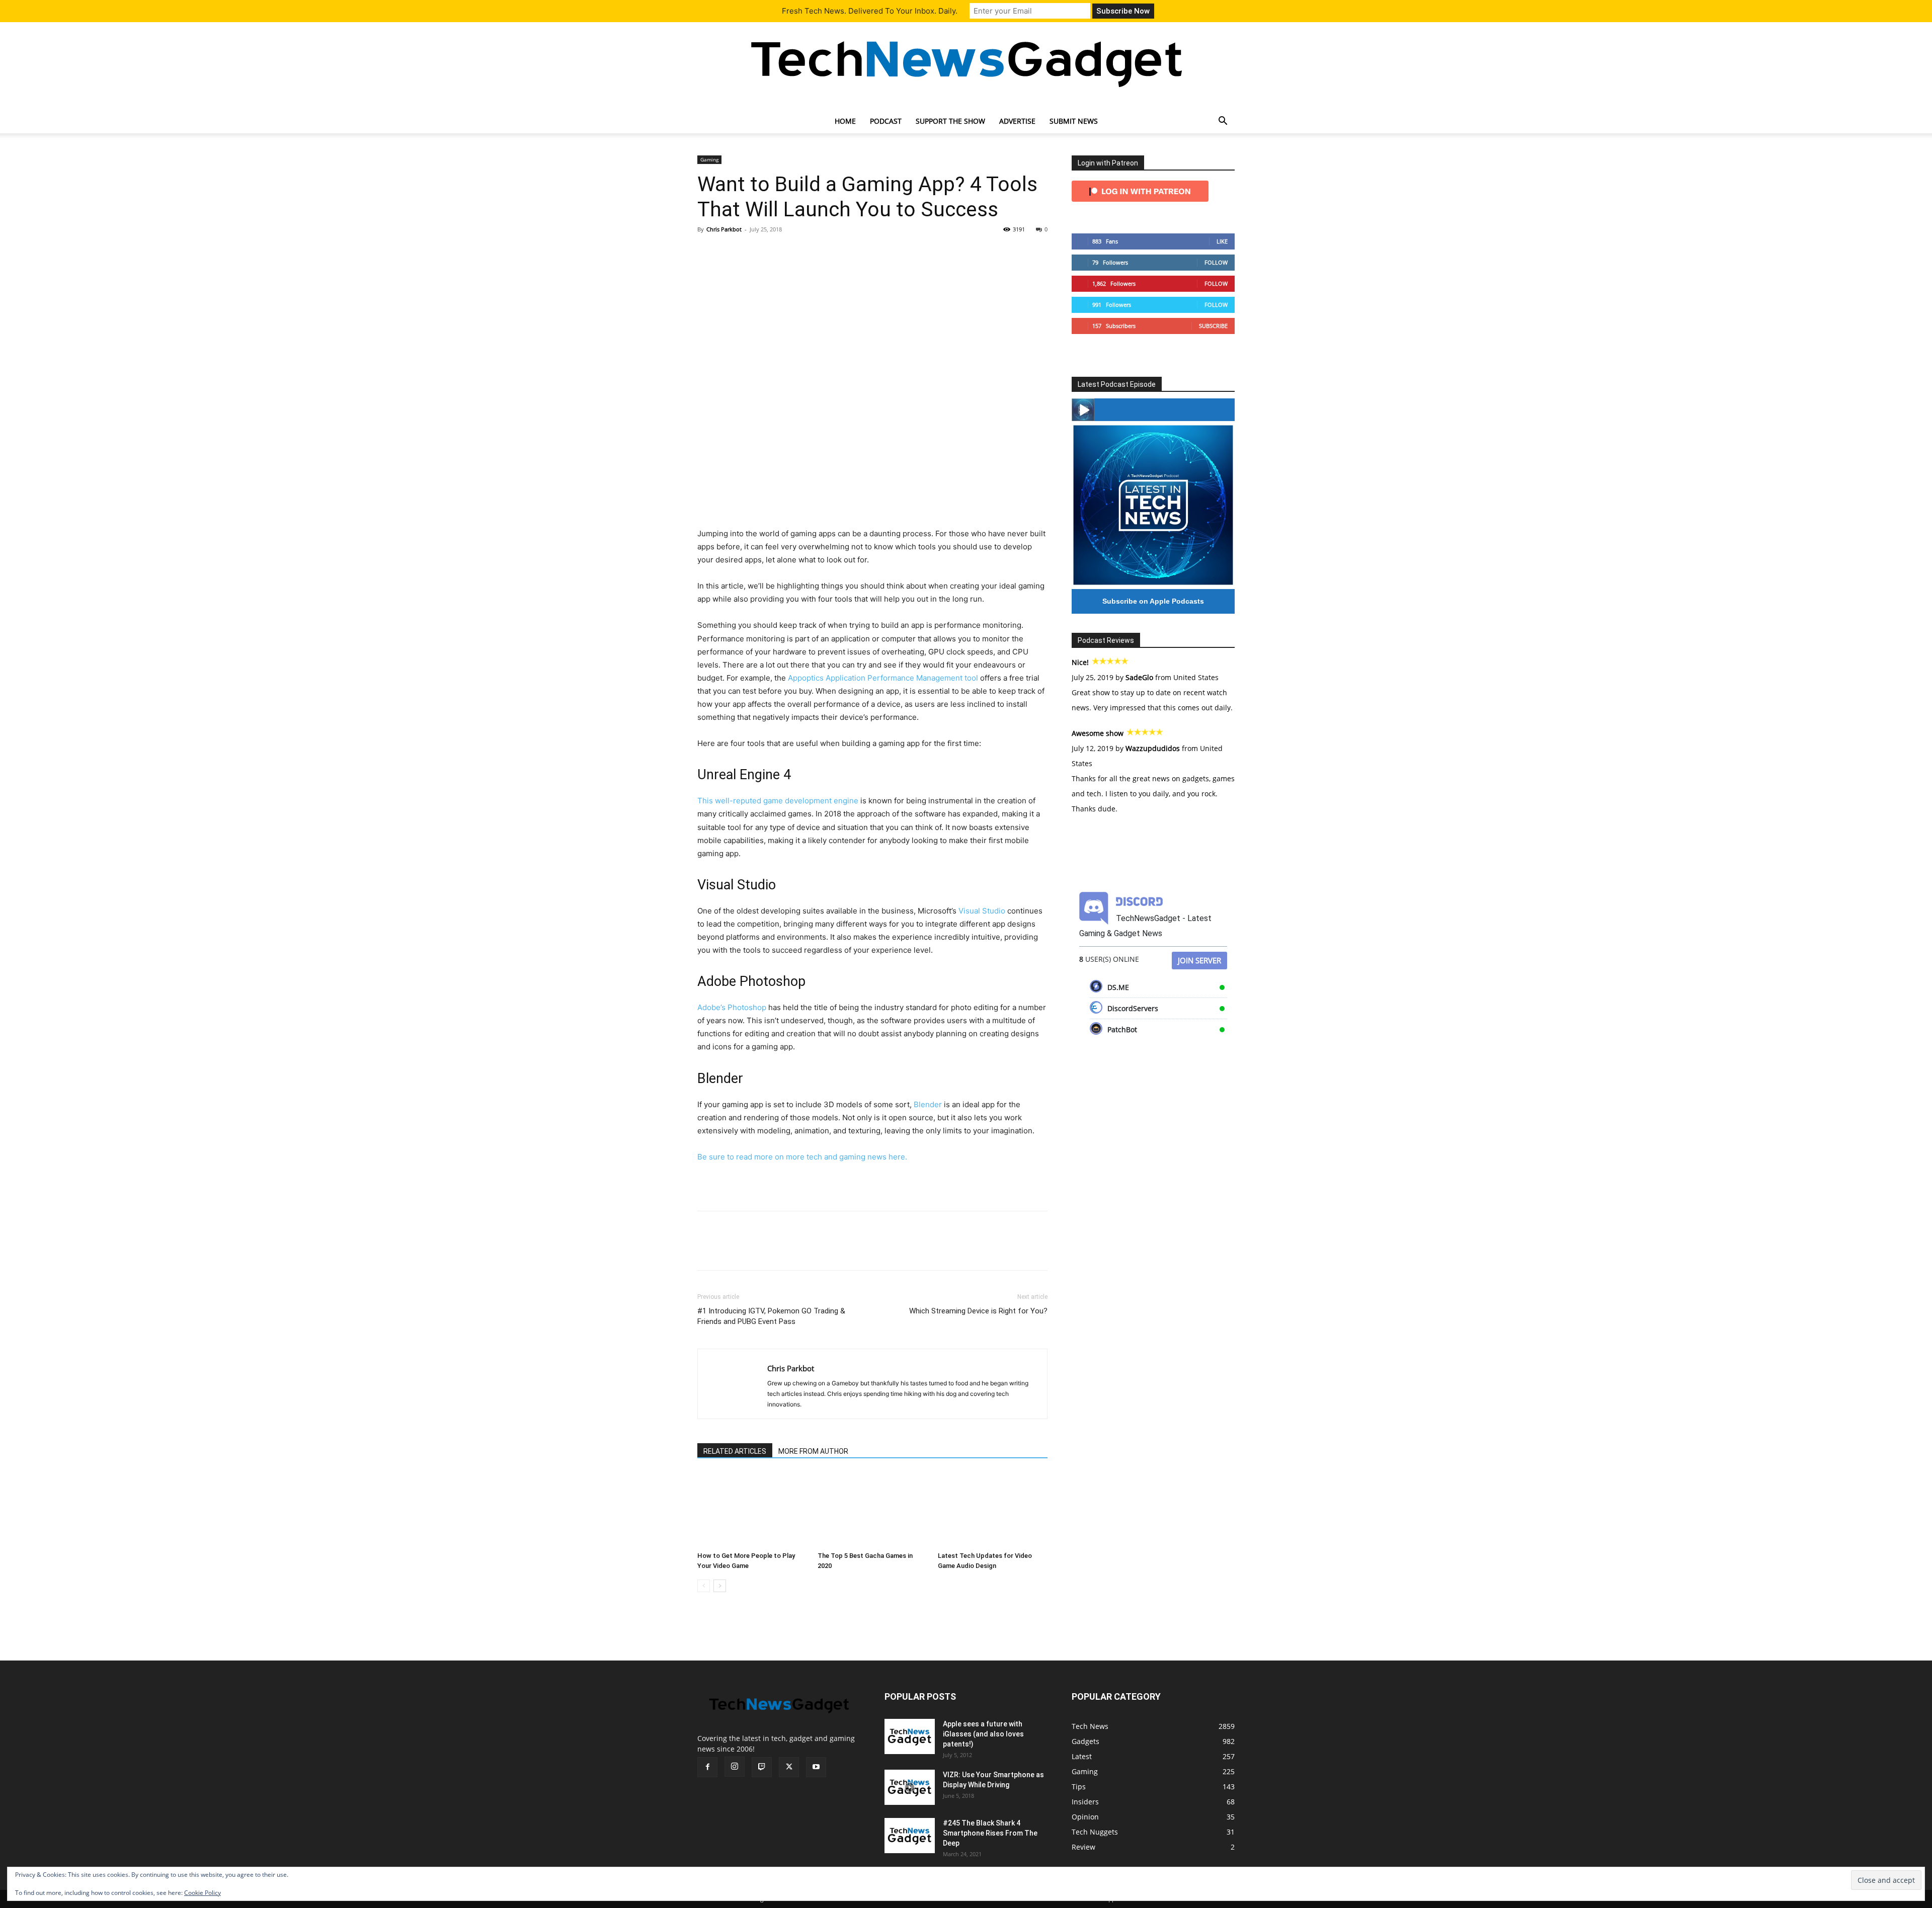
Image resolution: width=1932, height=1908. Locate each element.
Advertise (1017, 121)
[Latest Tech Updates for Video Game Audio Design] (993, 1510)
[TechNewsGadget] (966, 62)
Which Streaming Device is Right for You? (978, 1311)
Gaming (709, 159)
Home (845, 121)
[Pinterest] (754, 252)
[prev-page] (704, 1586)
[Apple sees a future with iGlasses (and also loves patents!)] (910, 1736)
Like (1222, 241)
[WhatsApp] (777, 252)
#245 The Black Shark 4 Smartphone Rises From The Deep (990, 1833)
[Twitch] (762, 1767)
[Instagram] (735, 1767)
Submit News (1074, 121)
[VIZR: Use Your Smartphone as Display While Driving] (910, 1787)
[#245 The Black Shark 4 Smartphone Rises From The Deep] (910, 1836)
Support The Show (950, 121)
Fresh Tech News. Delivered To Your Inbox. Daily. (870, 11)
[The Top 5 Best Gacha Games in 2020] (872, 1510)
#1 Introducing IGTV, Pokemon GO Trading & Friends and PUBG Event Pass (771, 1316)
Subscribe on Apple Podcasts (1153, 601)
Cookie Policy (203, 1893)
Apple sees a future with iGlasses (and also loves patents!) (983, 1734)
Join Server (1199, 960)
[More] (800, 252)
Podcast (886, 121)
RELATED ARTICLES (735, 1451)
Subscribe (1213, 326)
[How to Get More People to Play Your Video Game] (752, 1510)
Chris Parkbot (724, 229)
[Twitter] (731, 252)
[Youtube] (816, 1767)
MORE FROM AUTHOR (813, 1451)
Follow (1216, 262)
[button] (1223, 122)
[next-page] (720, 1586)
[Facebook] (707, 252)
